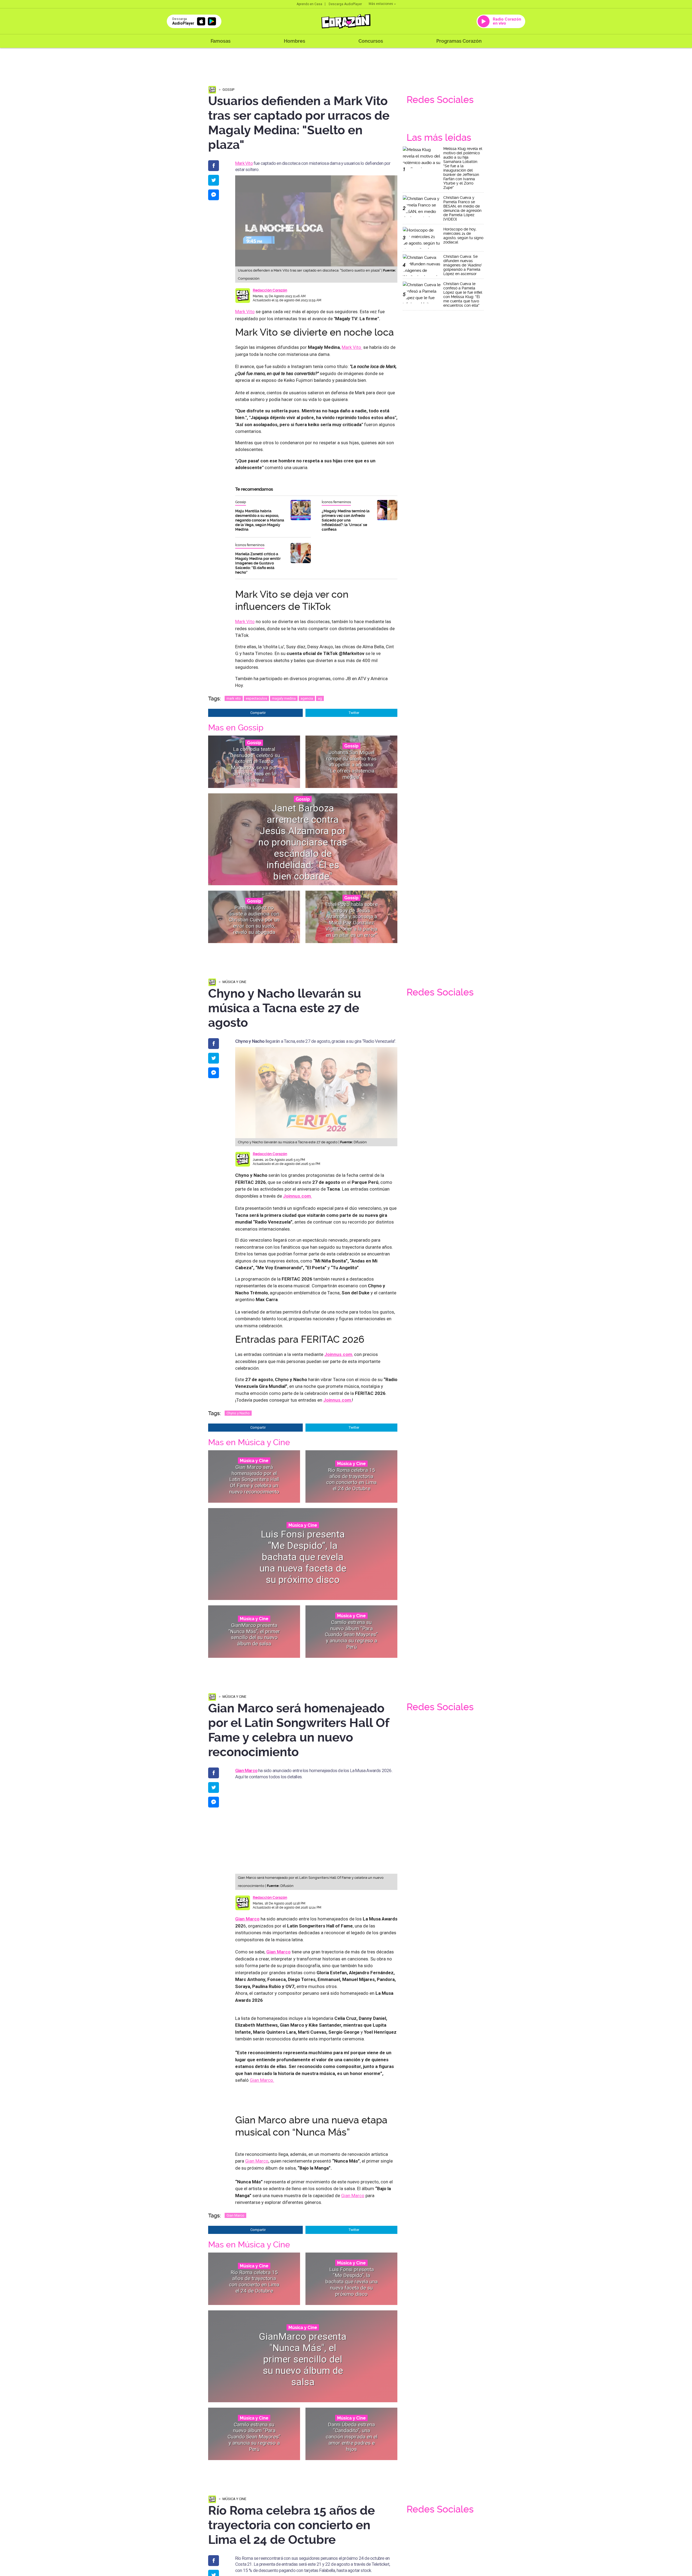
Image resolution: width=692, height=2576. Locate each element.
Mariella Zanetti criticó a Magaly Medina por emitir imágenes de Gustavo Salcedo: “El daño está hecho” (258, 563)
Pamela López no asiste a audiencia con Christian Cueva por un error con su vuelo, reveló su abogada (254, 920)
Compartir (258, 713)
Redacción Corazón (270, 290)
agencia (307, 698)
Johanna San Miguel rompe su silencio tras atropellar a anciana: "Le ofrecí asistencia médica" (351, 764)
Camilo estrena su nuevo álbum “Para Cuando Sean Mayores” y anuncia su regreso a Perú (351, 1634)
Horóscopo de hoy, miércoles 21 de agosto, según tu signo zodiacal (463, 236)
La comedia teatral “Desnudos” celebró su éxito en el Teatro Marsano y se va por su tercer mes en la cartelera (254, 765)
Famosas (221, 41)
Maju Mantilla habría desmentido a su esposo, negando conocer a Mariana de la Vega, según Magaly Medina (260, 520)
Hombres (295, 41)
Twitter (354, 713)
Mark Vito (244, 163)
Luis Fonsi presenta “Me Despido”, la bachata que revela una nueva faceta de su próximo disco (303, 1557)
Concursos (371, 41)
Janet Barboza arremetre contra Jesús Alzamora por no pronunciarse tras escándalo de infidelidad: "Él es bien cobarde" (303, 842)
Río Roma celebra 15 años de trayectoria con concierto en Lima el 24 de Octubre (351, 1479)
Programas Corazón (459, 41)
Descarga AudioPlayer (345, 4)
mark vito (234, 698)
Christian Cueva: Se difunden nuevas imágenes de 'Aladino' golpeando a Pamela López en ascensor (463, 265)
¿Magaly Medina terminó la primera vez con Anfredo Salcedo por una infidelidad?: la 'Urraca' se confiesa (346, 520)
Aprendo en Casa (309, 4)
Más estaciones (381, 4)
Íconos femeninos (336, 502)
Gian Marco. (262, 2080)
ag (320, 698)
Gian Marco (246, 1770)
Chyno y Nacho (238, 1413)
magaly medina (284, 698)
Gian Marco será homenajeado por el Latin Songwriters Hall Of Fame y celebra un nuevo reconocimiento (254, 1479)
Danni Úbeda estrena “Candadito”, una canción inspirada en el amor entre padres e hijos (352, 2437)
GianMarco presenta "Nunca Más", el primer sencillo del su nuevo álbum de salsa (254, 1634)
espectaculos (256, 698)
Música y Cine (234, 982)
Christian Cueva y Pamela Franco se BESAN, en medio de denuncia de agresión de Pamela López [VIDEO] (462, 208)
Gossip (228, 90)
